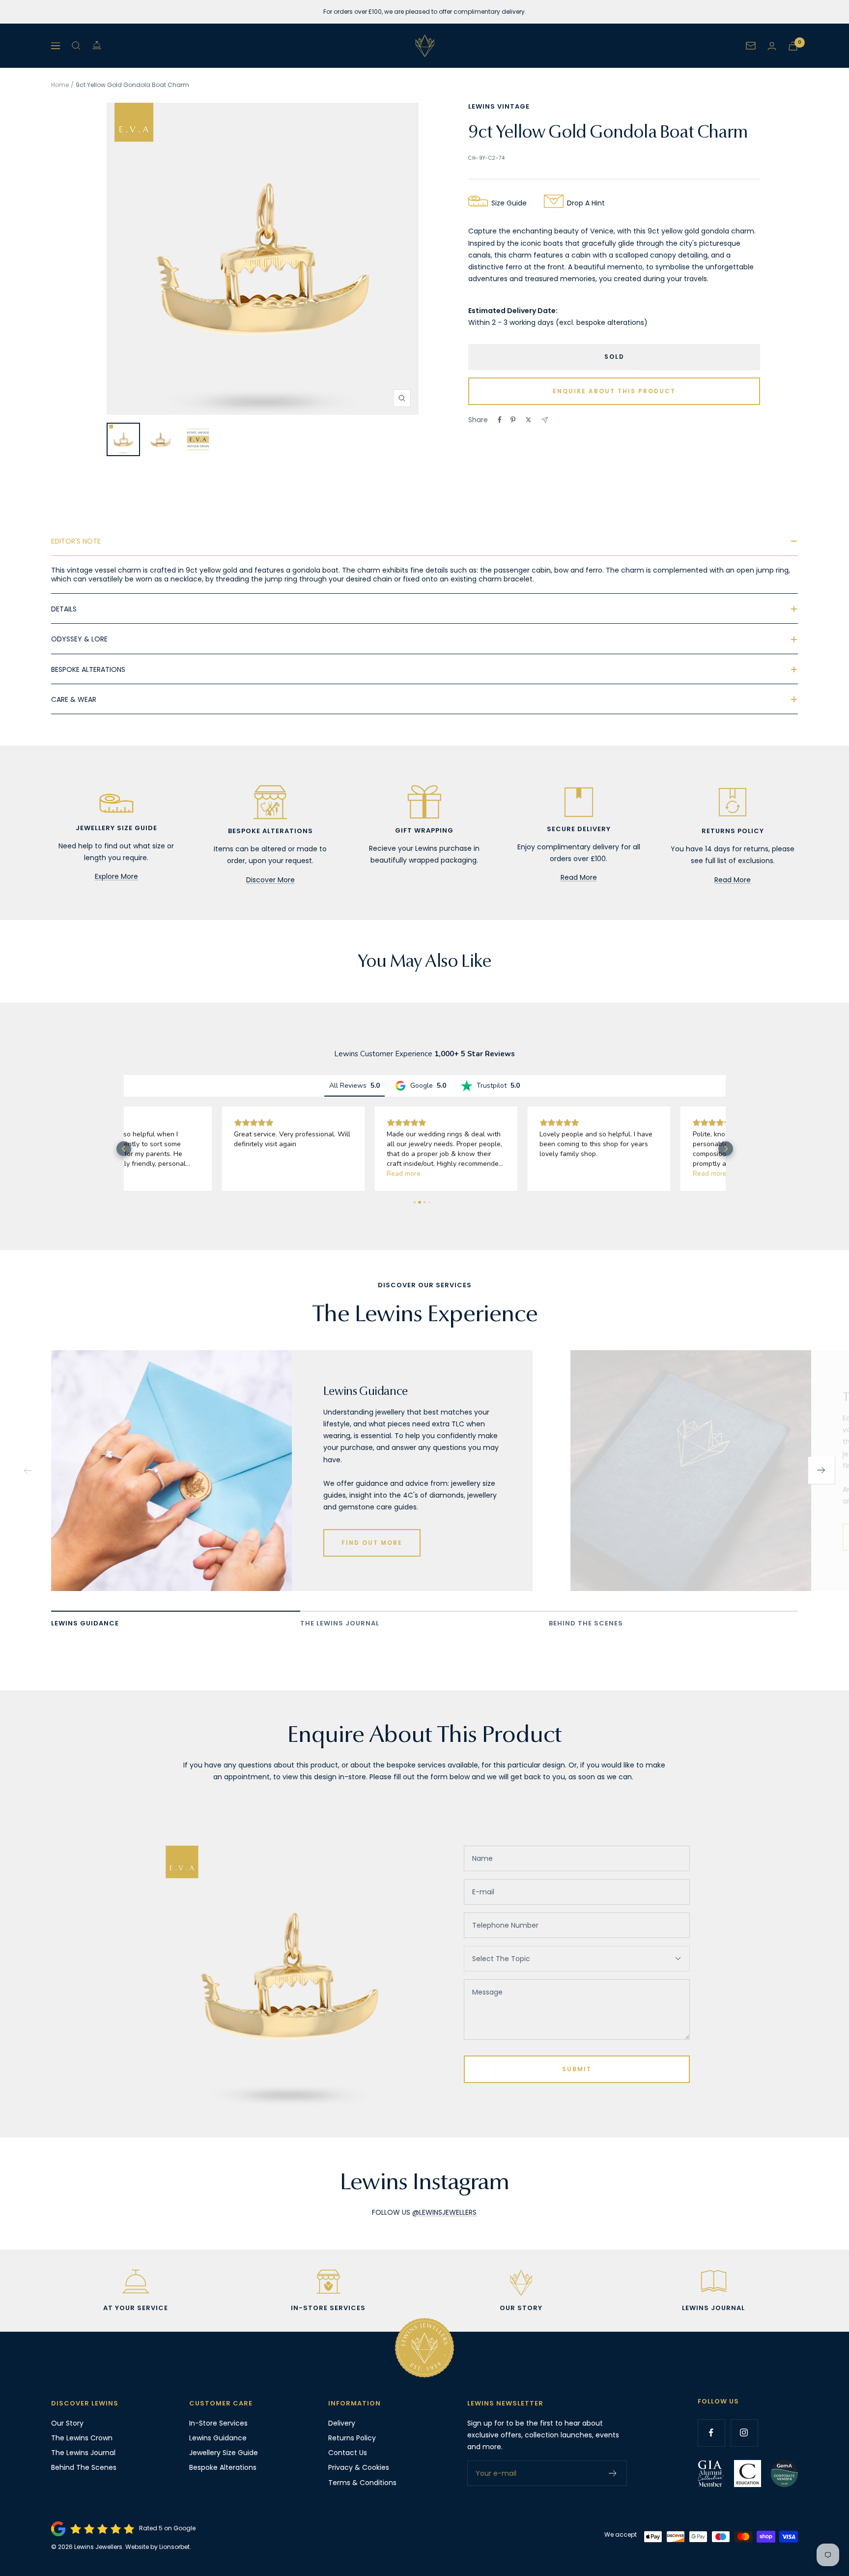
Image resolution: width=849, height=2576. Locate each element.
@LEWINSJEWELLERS (444, 2212)
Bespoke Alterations (223, 2467)
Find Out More (372, 1543)
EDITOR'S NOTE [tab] (76, 541)
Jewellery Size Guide (224, 2453)
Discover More (270, 880)
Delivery (342, 2423)
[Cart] (793, 46)
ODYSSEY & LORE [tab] (79, 639)
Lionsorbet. (175, 2547)
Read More (579, 877)
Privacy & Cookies (359, 2467)
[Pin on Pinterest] (513, 420)
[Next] (821, 1471)
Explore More (116, 876)
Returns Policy (352, 2438)
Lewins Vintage (499, 106)
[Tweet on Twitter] (528, 420)
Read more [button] (306, 1173)
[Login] (772, 46)
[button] (124, 1149)
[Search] (76, 46)
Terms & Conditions (362, 2483)
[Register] (613, 2473)
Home (60, 85)
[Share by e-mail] (545, 420)
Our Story (67, 2423)
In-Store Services (218, 2423)
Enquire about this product (614, 391)
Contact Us (348, 2453)
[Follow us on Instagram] (744, 2433)
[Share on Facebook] (500, 420)
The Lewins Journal (83, 2453)
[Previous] (28, 1471)
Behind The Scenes (84, 2467)
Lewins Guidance (218, 2438)
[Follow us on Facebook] (711, 2433)
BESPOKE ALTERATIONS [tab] (88, 669)
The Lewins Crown (82, 2438)
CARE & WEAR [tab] (74, 699)
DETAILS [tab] (64, 609)
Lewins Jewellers (98, 2547)
